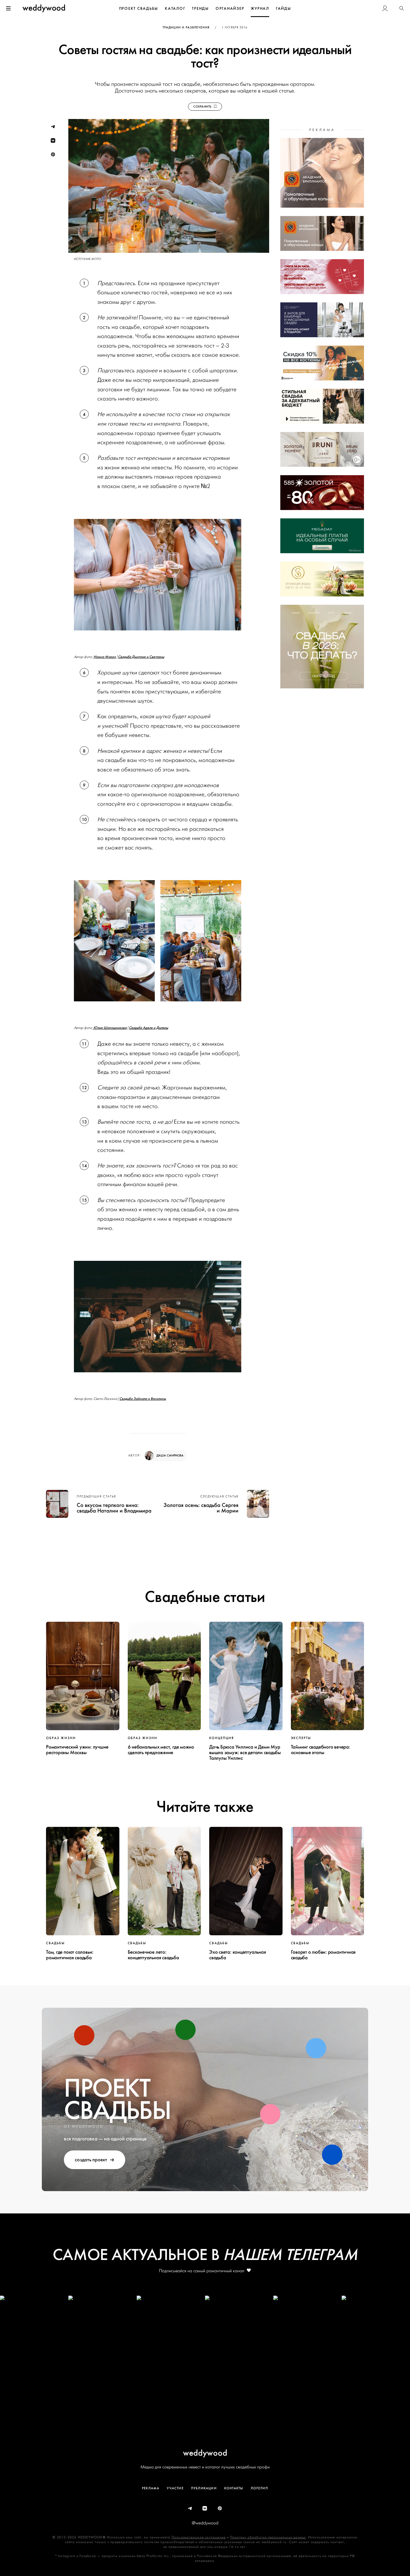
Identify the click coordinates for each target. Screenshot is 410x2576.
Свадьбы (55, 1943)
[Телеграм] (190, 2509)
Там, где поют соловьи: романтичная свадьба (70, 1955)
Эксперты (301, 1738)
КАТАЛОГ (175, 9)
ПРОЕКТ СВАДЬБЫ (139, 9)
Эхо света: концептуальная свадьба (237, 1955)
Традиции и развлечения (186, 27)
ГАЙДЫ (284, 9)
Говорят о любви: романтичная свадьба (323, 1955)
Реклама (151, 2488)
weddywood (205, 2453)
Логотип (259, 2488)
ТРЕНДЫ (200, 9)
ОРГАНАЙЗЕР (230, 9)
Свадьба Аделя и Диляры (149, 1028)
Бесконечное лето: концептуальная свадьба (153, 1955)
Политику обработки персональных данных (268, 2537)
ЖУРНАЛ (260, 9)
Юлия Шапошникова (110, 1028)
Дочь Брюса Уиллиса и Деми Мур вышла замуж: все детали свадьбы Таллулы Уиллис (245, 1752)
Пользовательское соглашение (199, 2537)
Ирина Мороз (105, 657)
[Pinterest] (220, 2509)
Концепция (222, 1738)
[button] (402, 8)
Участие (175, 2488)
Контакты (234, 2488)
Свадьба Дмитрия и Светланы (141, 657)
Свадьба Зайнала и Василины (143, 1399)
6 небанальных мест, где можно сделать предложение (161, 1750)
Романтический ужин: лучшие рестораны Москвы (77, 1750)
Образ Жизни (61, 1738)
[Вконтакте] (205, 2509)
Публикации (204, 2488)
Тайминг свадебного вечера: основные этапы (321, 1750)
